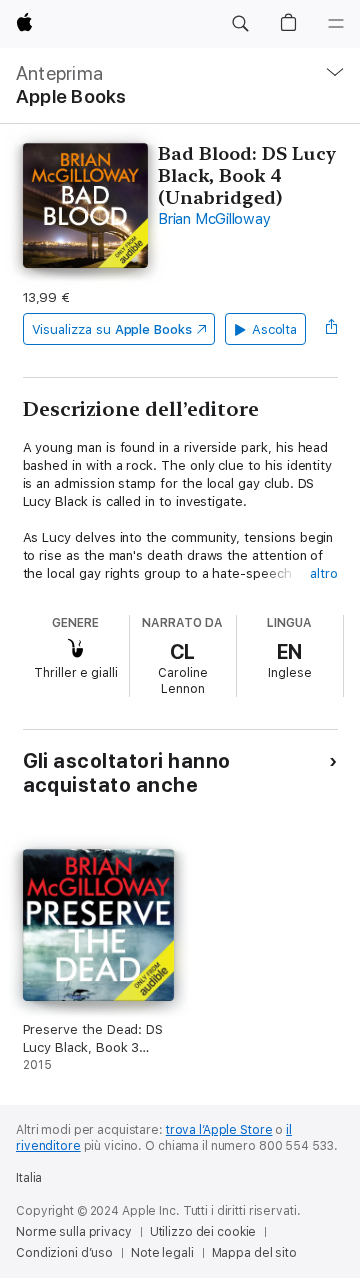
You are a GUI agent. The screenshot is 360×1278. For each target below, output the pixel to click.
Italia (29, 1178)
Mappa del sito (254, 1253)
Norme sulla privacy (74, 1232)
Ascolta (275, 329)
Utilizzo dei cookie (203, 1232)
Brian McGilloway (214, 219)
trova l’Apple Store (219, 1130)
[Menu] (336, 24)
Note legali (162, 1253)
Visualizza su (112, 329)
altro (324, 573)
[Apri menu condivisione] (331, 329)
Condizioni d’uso (64, 1253)
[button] (240, 24)
